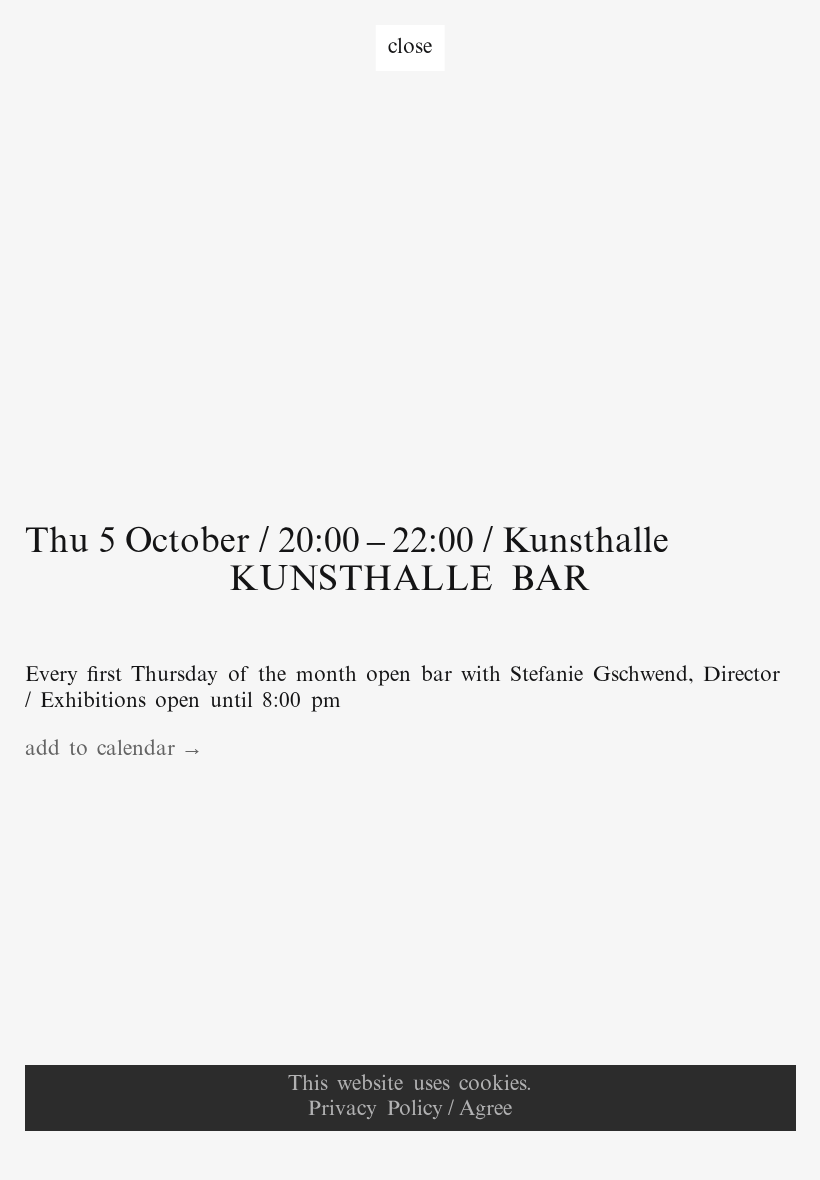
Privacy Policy (375, 1110)
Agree (485, 1110)
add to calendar (100, 750)
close (410, 48)
